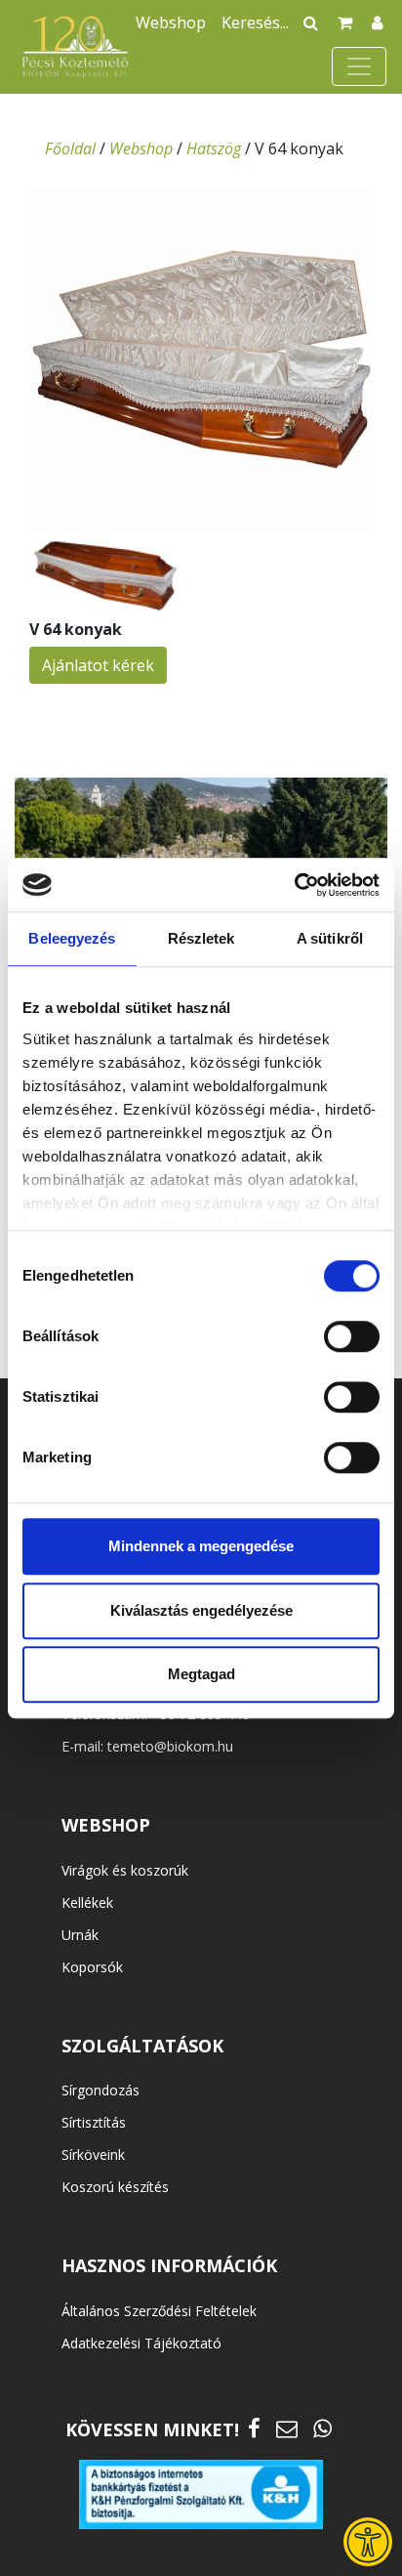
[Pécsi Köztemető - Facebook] (254, 2428)
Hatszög (214, 148)
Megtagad (201, 1674)
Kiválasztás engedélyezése (201, 1610)
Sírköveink (93, 2154)
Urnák (80, 1935)
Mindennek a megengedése (201, 1546)
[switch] (352, 1336)
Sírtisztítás (94, 2122)
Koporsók (92, 1967)
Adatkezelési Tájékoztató (141, 2343)
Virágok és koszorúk (125, 1870)
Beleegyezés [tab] (72, 938)
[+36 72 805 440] (322, 2428)
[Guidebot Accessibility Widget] (368, 2542)
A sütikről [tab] (330, 938)
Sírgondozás (100, 2090)
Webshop (171, 22)
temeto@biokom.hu (170, 1746)
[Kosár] (345, 22)
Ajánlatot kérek (98, 665)
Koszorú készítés (115, 2187)
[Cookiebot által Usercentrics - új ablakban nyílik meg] (294, 885)
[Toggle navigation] (359, 66)
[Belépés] (377, 22)
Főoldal (70, 148)
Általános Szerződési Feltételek (159, 2311)
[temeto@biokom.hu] (287, 2428)
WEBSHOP (106, 1825)
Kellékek (87, 1902)
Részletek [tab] (201, 938)
